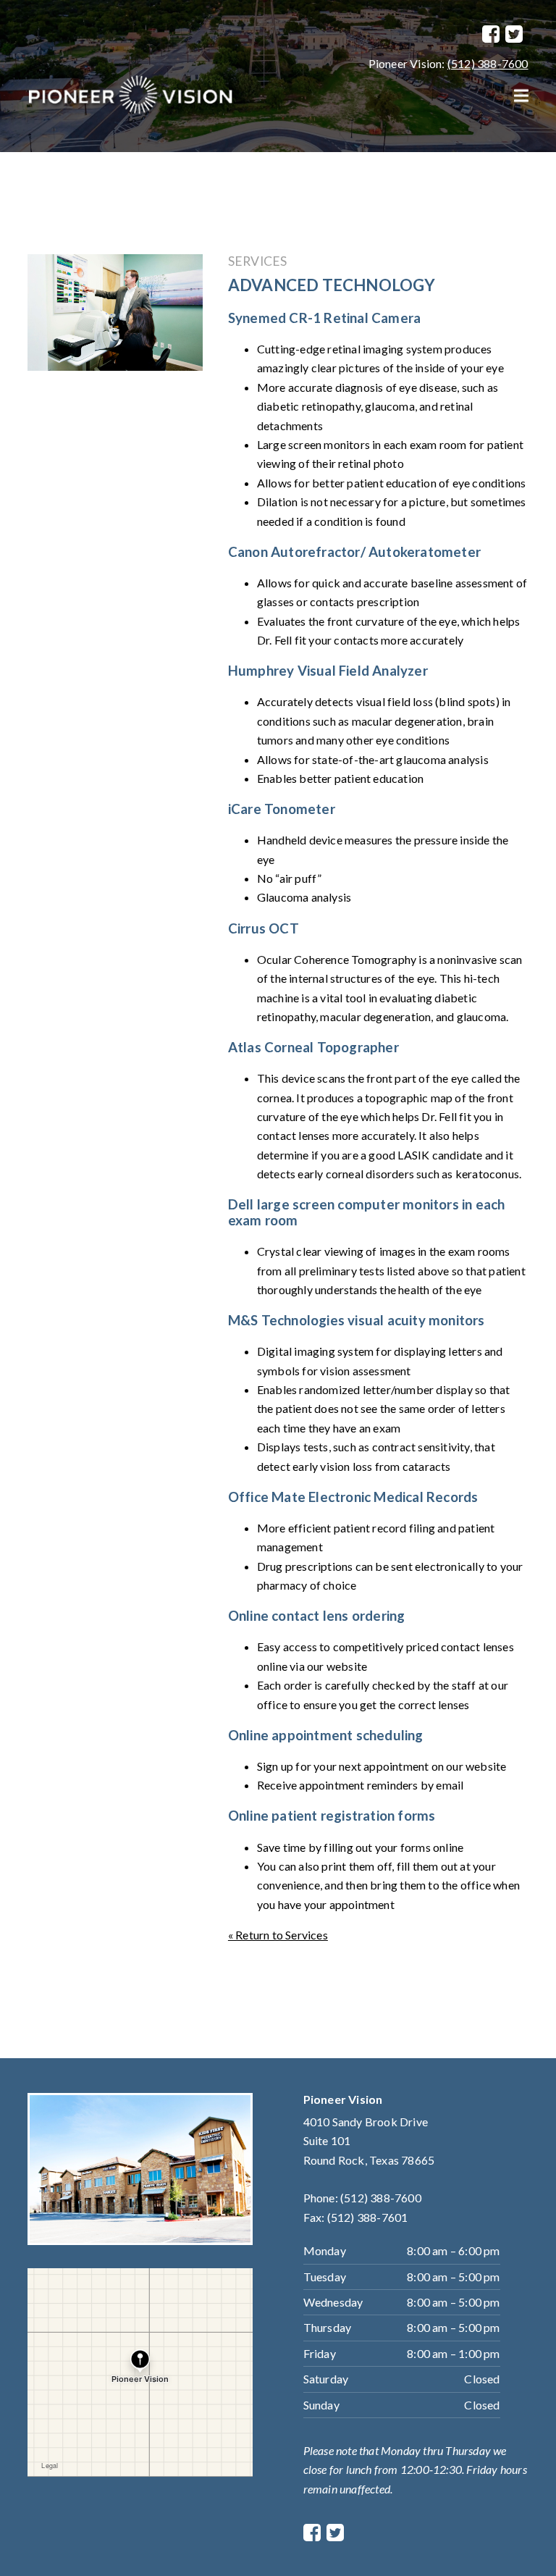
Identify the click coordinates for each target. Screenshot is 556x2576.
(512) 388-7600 (488, 63)
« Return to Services (278, 1935)
